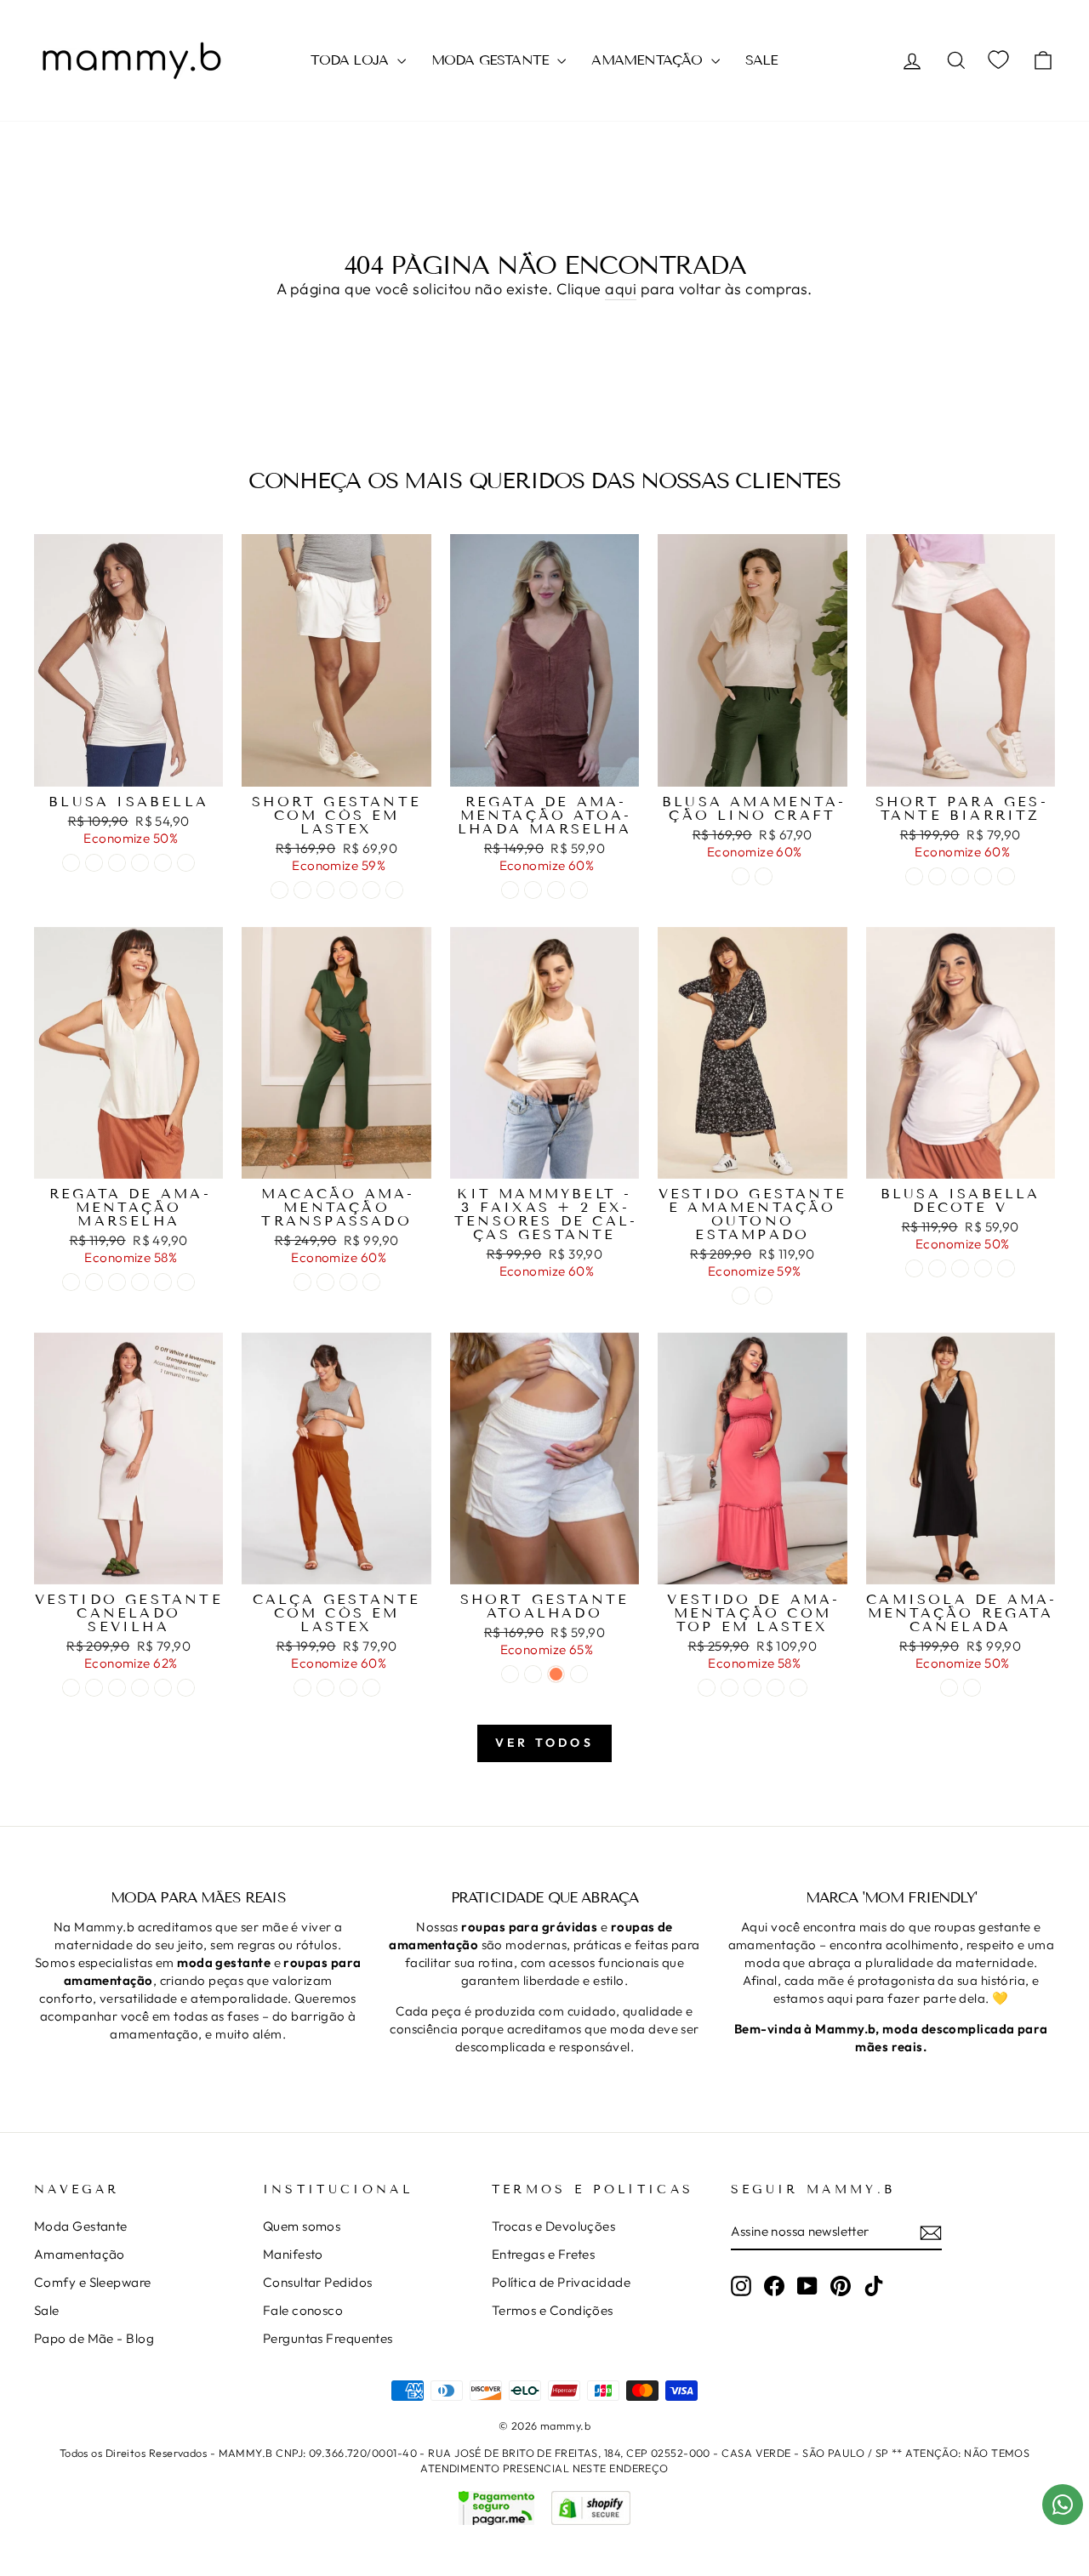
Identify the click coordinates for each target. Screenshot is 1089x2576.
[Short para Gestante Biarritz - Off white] (914, 876)
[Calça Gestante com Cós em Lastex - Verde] (371, 1688)
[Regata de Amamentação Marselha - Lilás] (186, 1282)
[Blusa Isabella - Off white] (71, 863)
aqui (621, 289)
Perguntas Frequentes (328, 2338)
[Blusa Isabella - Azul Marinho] (163, 863)
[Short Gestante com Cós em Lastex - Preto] (325, 890)
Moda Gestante (81, 2226)
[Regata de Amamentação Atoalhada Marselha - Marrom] (510, 890)
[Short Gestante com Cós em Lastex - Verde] (371, 890)
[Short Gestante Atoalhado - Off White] (510, 1674)
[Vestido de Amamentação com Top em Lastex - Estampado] (775, 1688)
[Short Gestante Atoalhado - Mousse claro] (533, 1674)
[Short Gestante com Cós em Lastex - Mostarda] (348, 890)
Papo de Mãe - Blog (94, 2338)
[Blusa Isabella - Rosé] (140, 863)
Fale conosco (303, 2310)
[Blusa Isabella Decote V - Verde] (983, 1268)
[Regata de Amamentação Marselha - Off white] (71, 1282)
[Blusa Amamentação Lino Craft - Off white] (741, 876)
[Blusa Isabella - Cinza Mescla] (117, 863)
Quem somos (302, 2226)
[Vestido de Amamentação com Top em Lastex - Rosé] (707, 1688)
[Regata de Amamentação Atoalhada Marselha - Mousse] (556, 890)
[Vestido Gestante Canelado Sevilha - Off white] (71, 1688)
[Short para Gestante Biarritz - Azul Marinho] (960, 876)
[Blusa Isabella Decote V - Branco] (914, 1268)
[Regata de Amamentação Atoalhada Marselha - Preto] (579, 890)
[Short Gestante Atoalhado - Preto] (579, 1674)
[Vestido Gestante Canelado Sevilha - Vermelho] (186, 1688)
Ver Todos (544, 1743)
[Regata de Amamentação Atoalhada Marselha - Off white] (533, 890)
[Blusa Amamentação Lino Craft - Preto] (764, 876)
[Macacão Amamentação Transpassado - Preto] (325, 1282)
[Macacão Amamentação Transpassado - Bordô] (348, 1282)
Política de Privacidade (561, 2282)
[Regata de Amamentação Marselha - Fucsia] (94, 1282)
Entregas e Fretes (544, 2254)
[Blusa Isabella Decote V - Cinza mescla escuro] (1006, 1268)
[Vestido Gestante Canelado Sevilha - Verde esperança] (140, 1688)
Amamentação (80, 2254)
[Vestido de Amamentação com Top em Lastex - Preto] (753, 1688)
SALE (762, 60)
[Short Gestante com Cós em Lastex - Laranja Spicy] (394, 890)
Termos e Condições (553, 2310)
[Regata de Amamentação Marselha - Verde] (140, 1282)
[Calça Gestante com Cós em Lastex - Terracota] (302, 1688)
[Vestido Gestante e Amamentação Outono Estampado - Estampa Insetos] (741, 1296)
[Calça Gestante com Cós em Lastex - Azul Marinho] (348, 1688)
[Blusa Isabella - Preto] (94, 863)
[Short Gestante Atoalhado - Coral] (556, 1674)
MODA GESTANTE (493, 60)
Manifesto (293, 2254)
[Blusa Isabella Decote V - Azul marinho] (960, 1268)
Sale (47, 2310)
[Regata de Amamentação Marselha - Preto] (117, 1282)
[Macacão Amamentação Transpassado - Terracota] (371, 1282)
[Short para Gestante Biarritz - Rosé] (983, 876)
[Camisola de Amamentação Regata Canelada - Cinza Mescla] (972, 1688)
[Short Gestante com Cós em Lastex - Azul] (302, 890)
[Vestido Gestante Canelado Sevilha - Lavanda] (163, 1688)
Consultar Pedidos (318, 2282)
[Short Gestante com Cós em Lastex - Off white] (279, 890)
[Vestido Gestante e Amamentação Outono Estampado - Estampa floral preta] (764, 1296)
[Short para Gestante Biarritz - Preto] (937, 876)
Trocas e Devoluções (554, 2226)
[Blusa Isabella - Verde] (186, 863)
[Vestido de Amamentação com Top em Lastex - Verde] (730, 1688)
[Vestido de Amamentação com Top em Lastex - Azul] (798, 1688)
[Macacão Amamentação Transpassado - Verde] (302, 1282)
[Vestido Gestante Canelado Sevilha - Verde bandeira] (117, 1688)
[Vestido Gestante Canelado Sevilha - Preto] (94, 1688)
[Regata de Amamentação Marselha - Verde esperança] (163, 1282)
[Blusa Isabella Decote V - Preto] (937, 1268)
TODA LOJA (351, 60)
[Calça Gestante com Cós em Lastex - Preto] (325, 1688)
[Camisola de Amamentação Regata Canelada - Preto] (949, 1688)
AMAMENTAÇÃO (649, 60)
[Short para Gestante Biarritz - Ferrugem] (1006, 876)
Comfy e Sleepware (93, 2282)
